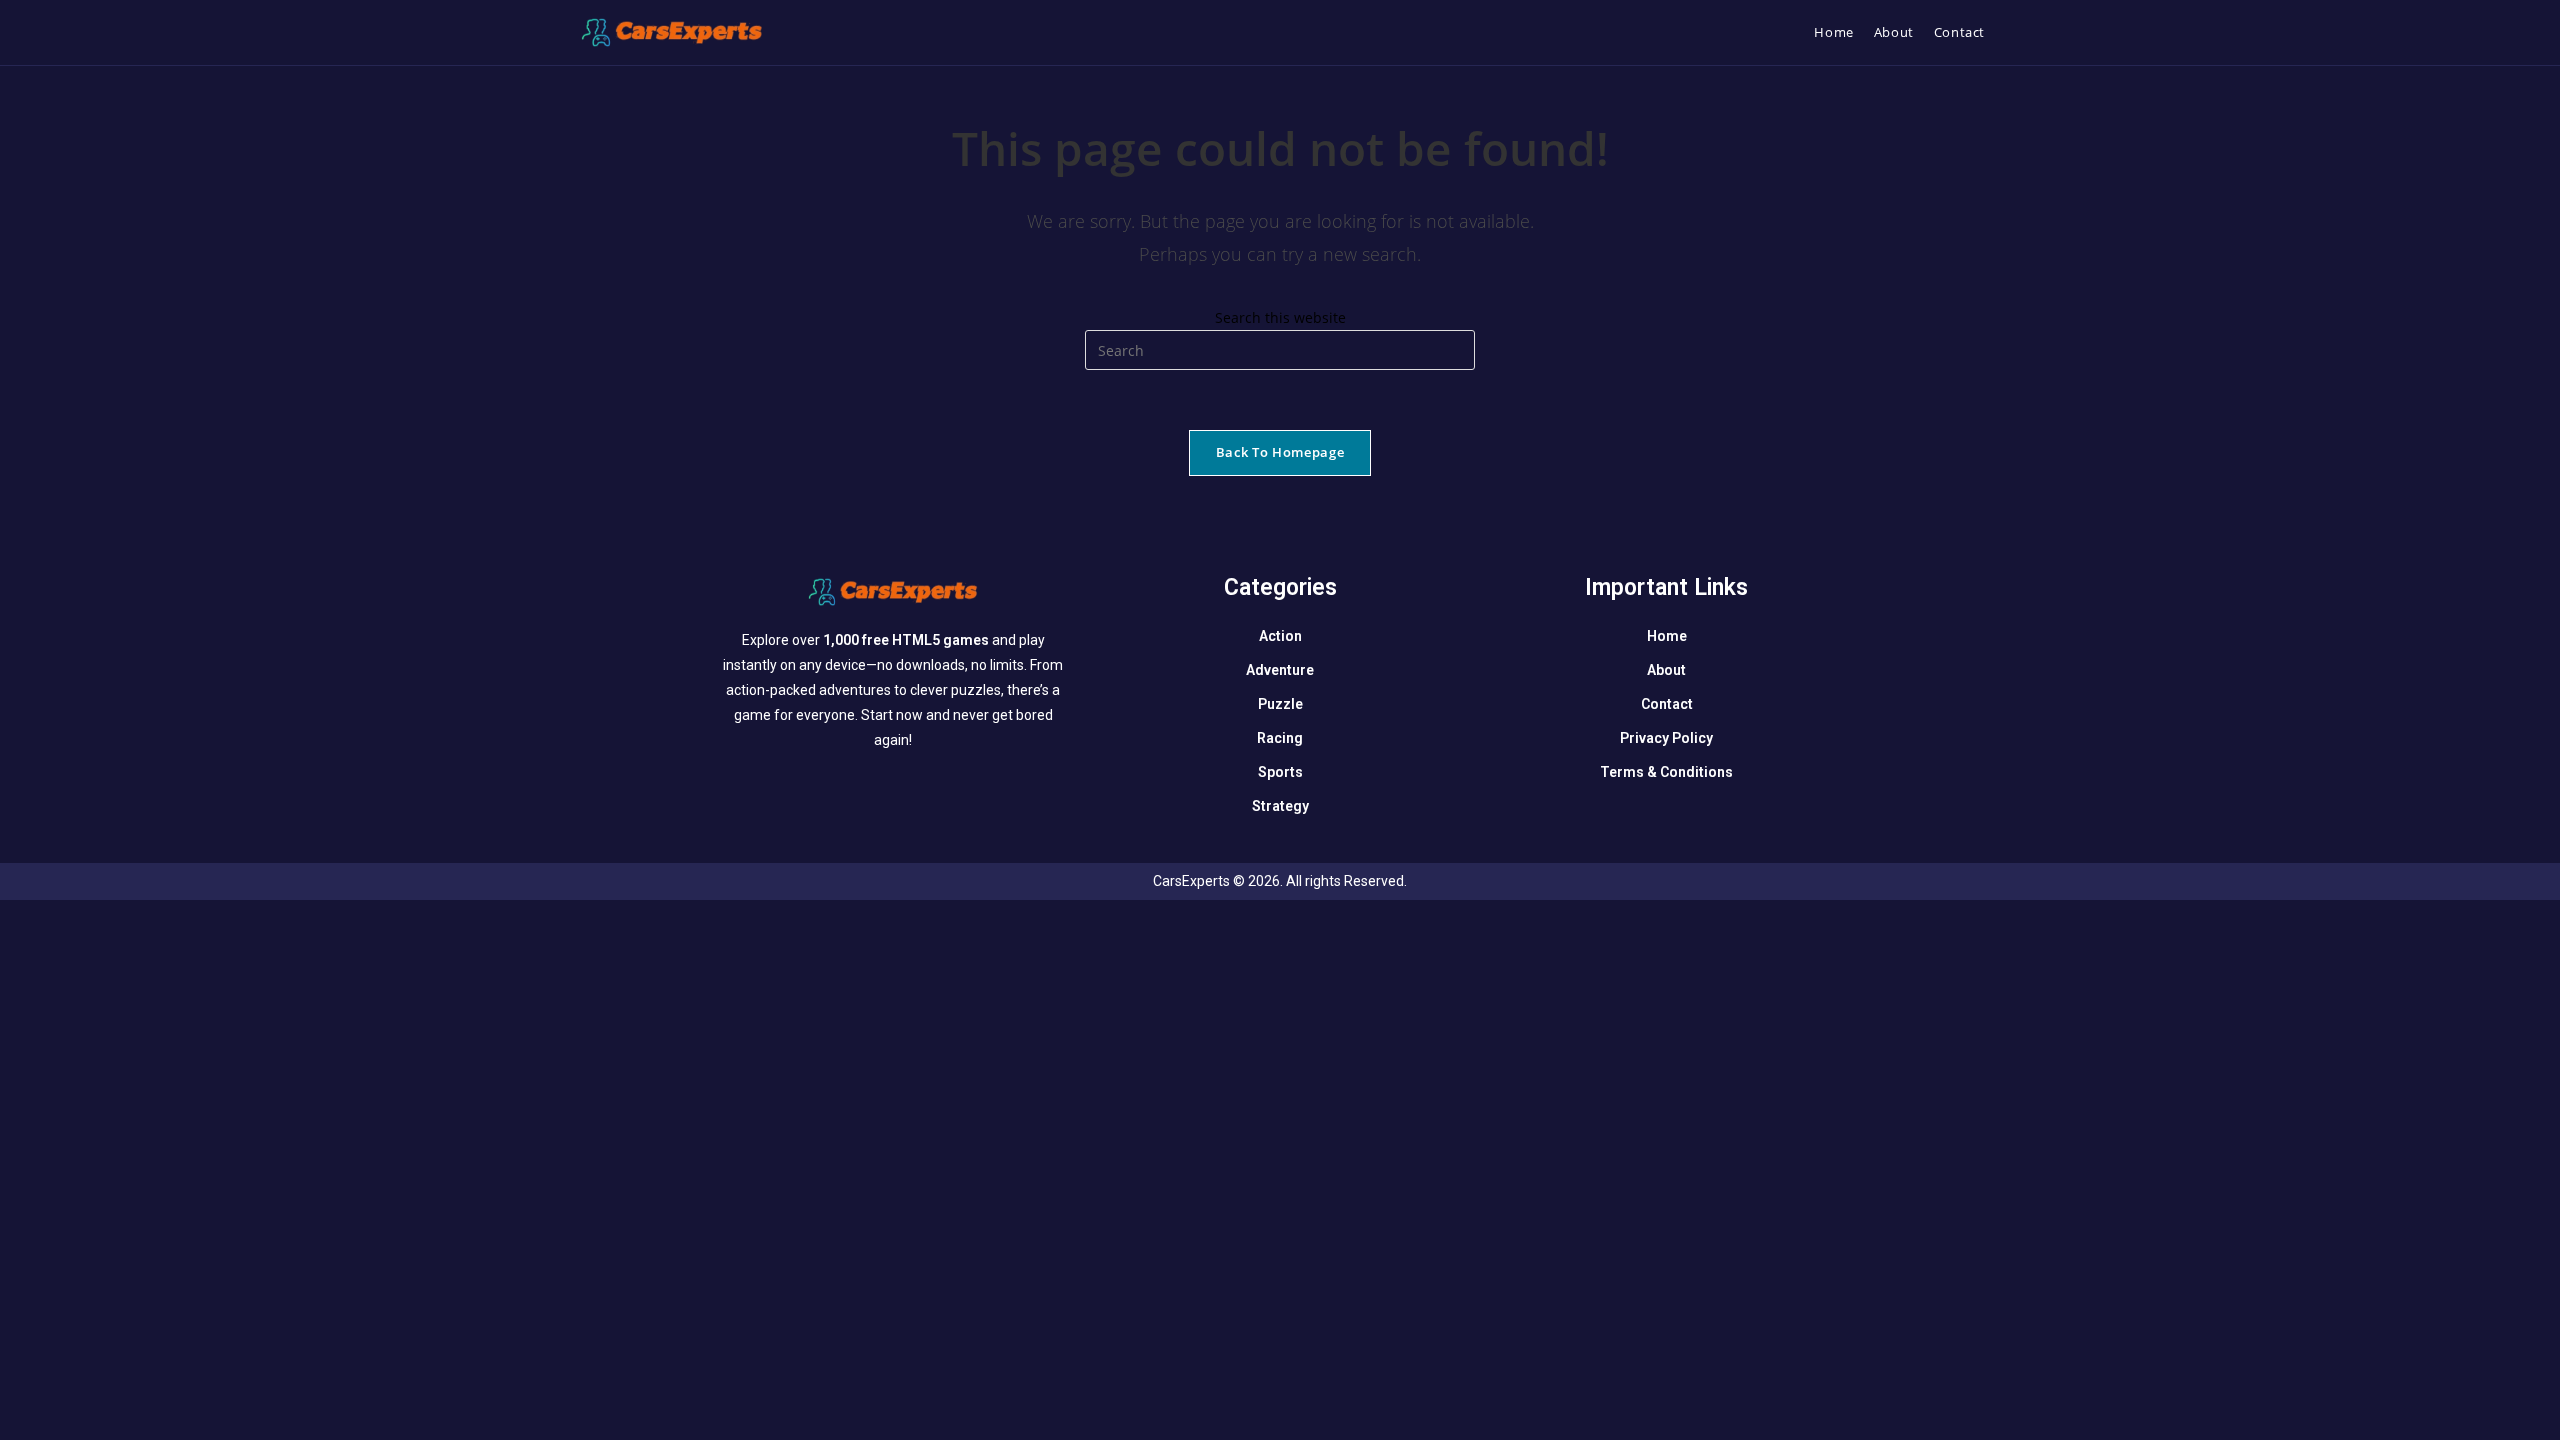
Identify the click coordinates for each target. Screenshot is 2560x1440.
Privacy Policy (1666, 738)
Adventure (1280, 670)
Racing (1280, 738)
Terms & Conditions (1666, 772)
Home (1667, 636)
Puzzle (1280, 704)
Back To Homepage (1280, 452)
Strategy (1280, 806)
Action (1280, 636)
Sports (1280, 772)
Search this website (1280, 317)
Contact (1667, 704)
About (1666, 670)
